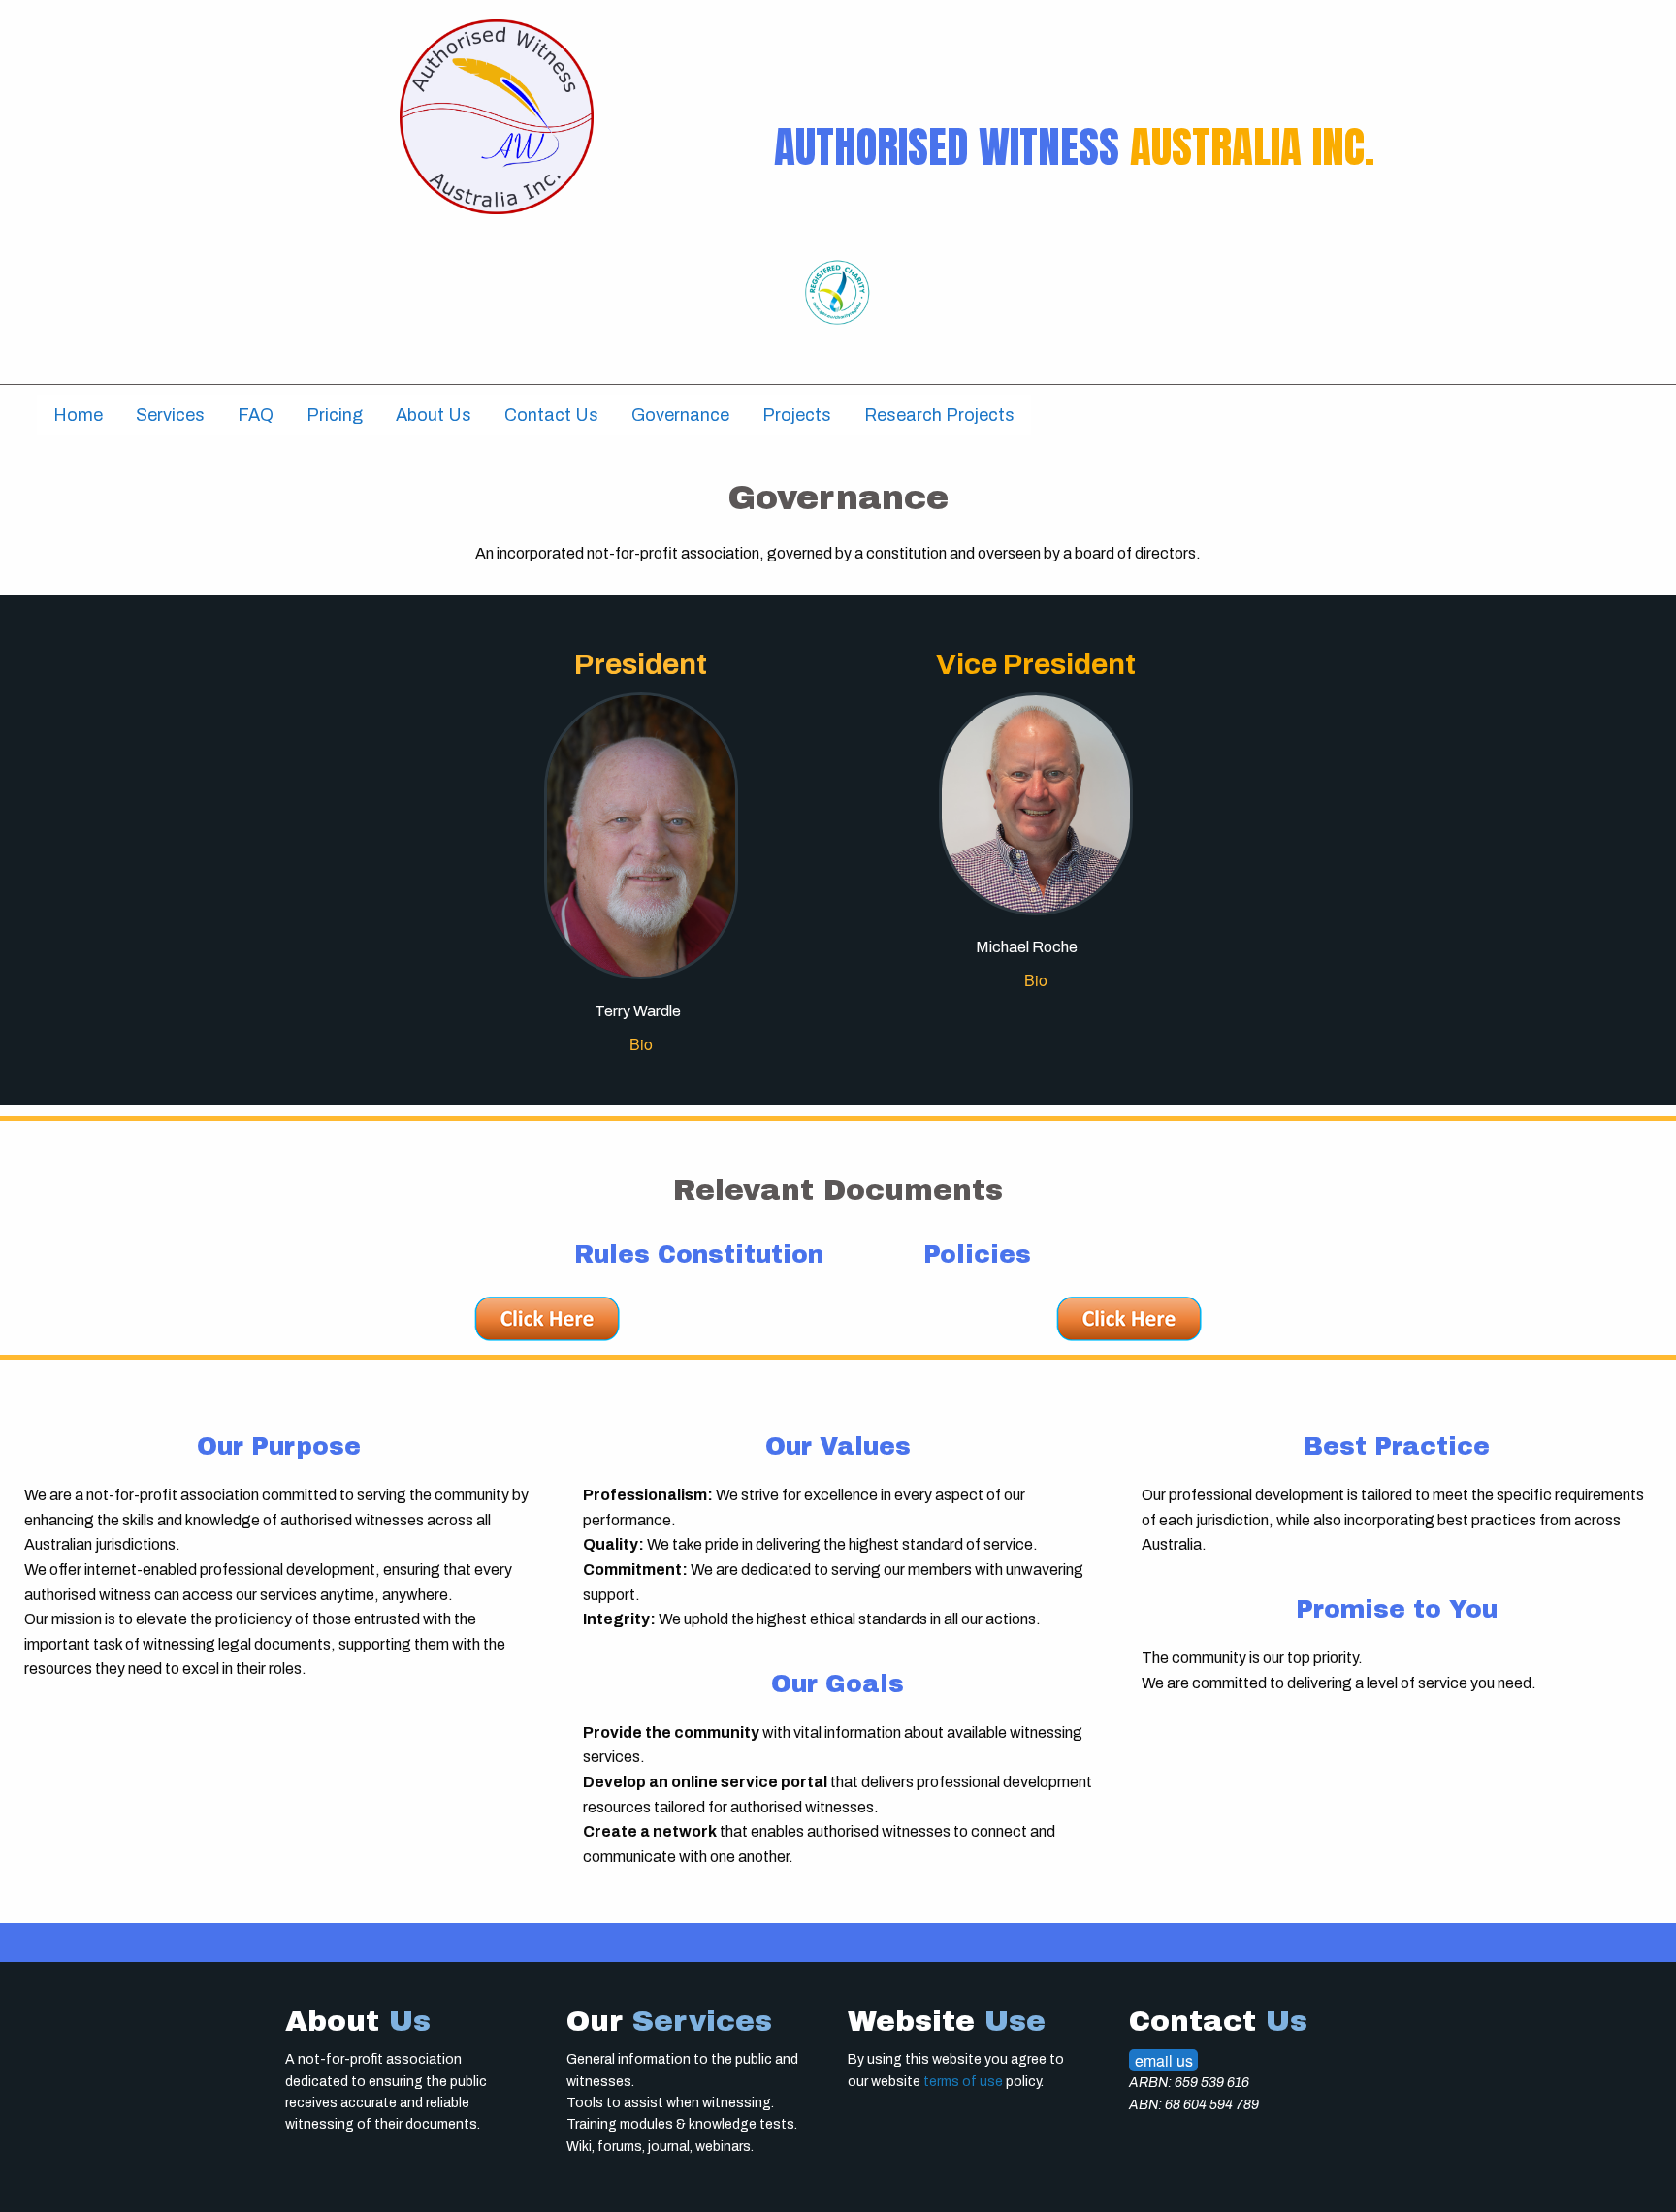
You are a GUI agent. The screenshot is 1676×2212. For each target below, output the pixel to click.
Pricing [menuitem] (335, 415)
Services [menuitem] (170, 415)
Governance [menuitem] (680, 415)
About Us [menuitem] (434, 415)
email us (1164, 2060)
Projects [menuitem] (797, 415)
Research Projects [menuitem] (939, 415)
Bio (641, 1044)
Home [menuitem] (78, 415)
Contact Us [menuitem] (551, 415)
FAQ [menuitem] (256, 415)
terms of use (963, 2082)
